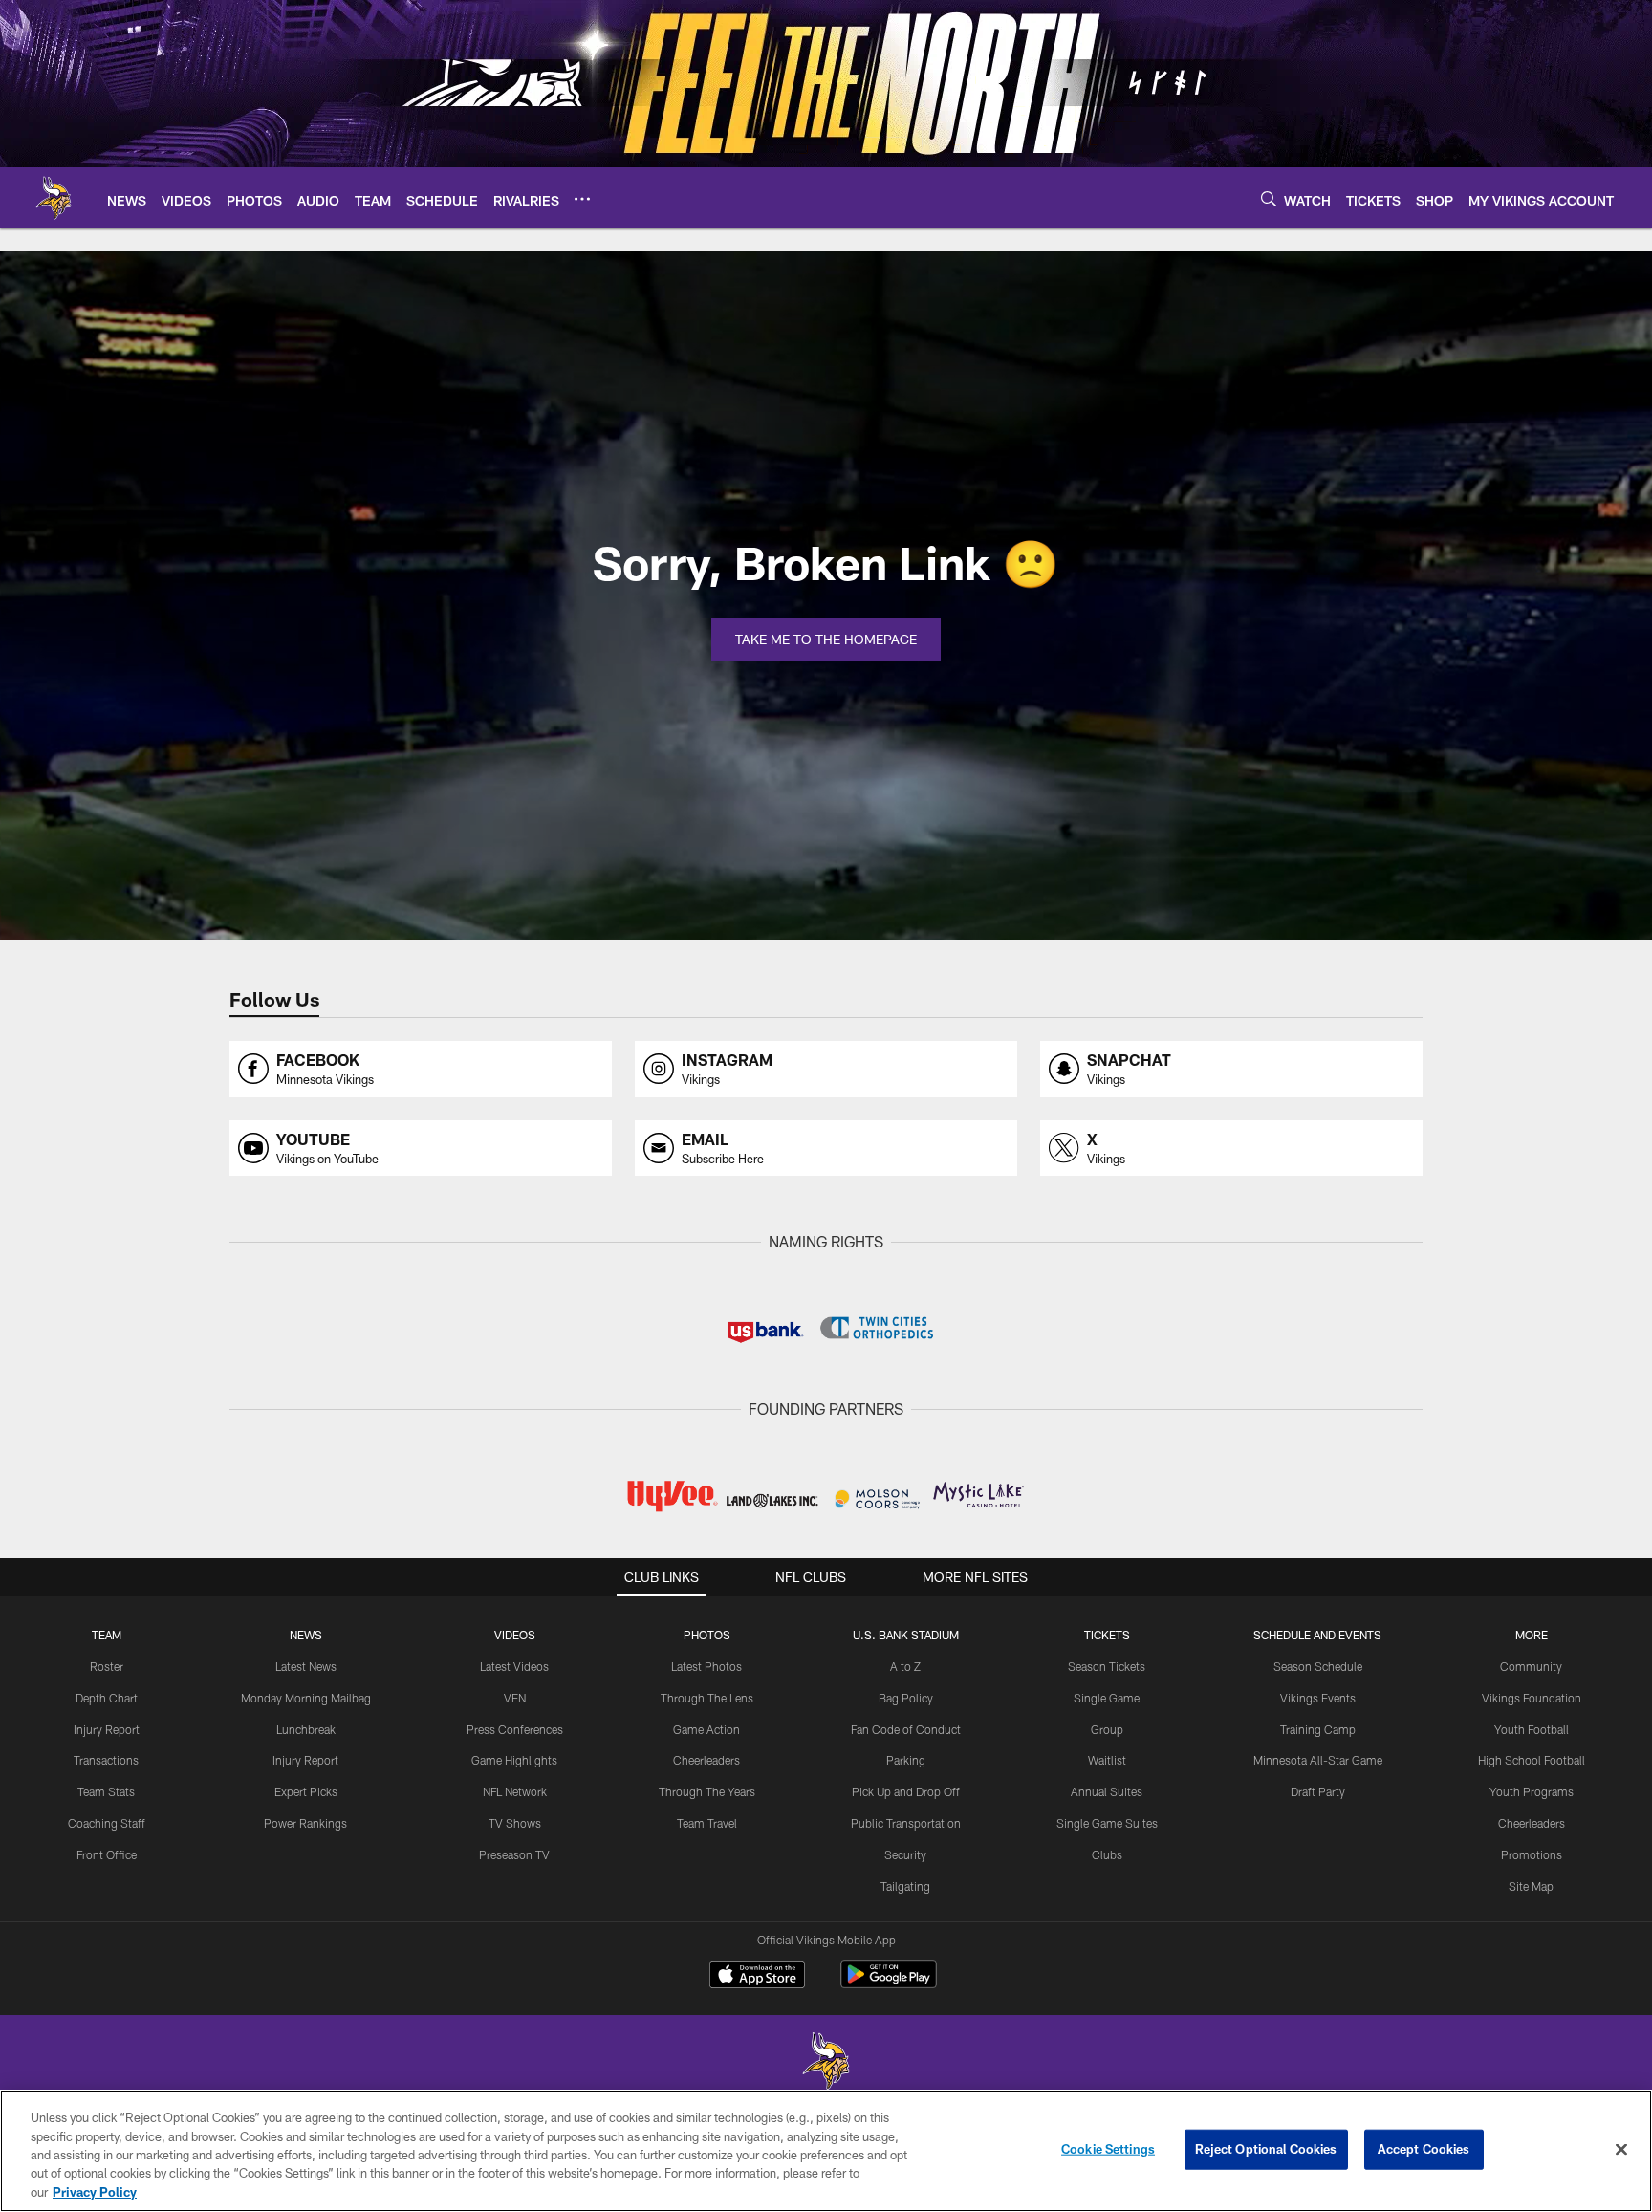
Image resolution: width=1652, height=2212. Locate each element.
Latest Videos (514, 1666)
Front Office (107, 1854)
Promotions (1532, 1854)
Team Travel (707, 1823)
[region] (826, 2151)
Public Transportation (906, 1823)
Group (1107, 1729)
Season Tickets (1107, 1666)
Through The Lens (707, 1698)
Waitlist (1107, 1760)
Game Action (706, 1729)
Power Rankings (305, 1823)
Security (905, 1854)
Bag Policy (906, 1698)
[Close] (1621, 2150)
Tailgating (905, 1886)
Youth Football (1532, 1729)
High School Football (1532, 1760)
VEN (515, 1698)
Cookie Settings (1108, 2149)
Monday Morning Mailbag (306, 1698)
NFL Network (515, 1791)
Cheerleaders (706, 1760)
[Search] (1269, 198)
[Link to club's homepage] (54, 198)
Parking (906, 1760)
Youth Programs (1532, 1791)
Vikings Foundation (1532, 1698)
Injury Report (107, 1729)
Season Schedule (1318, 1666)
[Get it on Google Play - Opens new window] (889, 1984)
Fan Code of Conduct (906, 1729)
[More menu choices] (582, 199)
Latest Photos (706, 1666)
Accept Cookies (1424, 2149)
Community (1531, 1666)
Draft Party (1318, 1791)
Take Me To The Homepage (826, 639)
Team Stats (106, 1791)
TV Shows (515, 1823)
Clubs (1107, 1854)
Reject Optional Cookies (1266, 2149)
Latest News (306, 1666)
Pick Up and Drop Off (906, 1791)
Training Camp (1318, 1729)
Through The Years (707, 1791)
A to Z (905, 1666)
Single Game (1107, 1698)
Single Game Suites (1107, 1823)
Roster (107, 1666)
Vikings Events (1318, 1698)
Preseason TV (514, 1854)
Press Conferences (515, 1729)
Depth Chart (107, 1698)
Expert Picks (306, 1791)
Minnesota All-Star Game (1318, 1760)
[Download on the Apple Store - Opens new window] (757, 1977)
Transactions (106, 1760)
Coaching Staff (107, 1823)
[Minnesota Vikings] (826, 2063)
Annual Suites (1107, 1791)
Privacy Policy (95, 2192)
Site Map (1531, 1886)
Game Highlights (514, 1760)
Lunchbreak (306, 1729)
